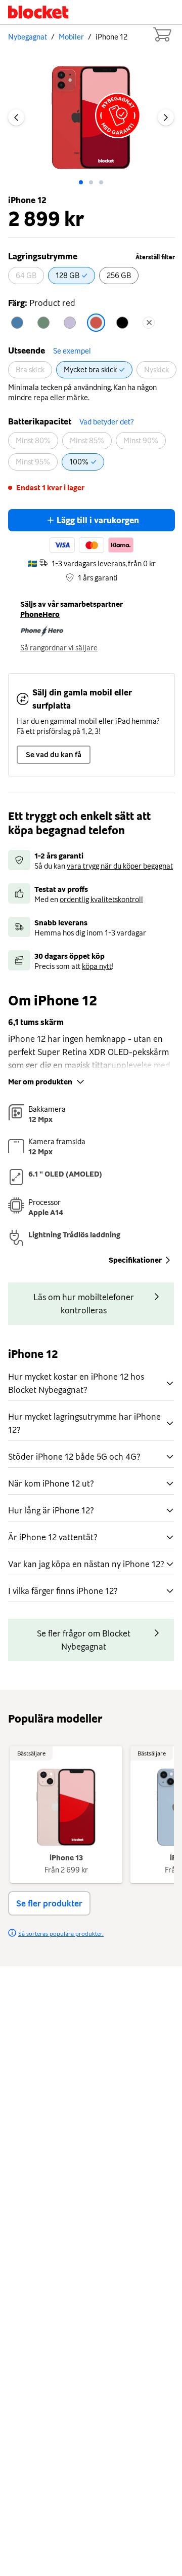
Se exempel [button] (72, 351)
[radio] (26, 276)
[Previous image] (16, 118)
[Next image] (166, 118)
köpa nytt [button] (97, 966)
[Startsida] (38, 12)
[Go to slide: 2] (101, 182)
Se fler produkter (49, 1903)
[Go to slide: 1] (91, 182)
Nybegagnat (28, 37)
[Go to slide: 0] (81, 182)
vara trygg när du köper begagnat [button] (120, 866)
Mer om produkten (40, 1082)
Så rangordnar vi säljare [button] (59, 648)
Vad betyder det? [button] (106, 422)
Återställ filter (155, 257)
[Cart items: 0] (162, 34)
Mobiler (71, 37)
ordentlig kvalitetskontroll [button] (101, 900)
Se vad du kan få (54, 755)
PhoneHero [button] (40, 614)
